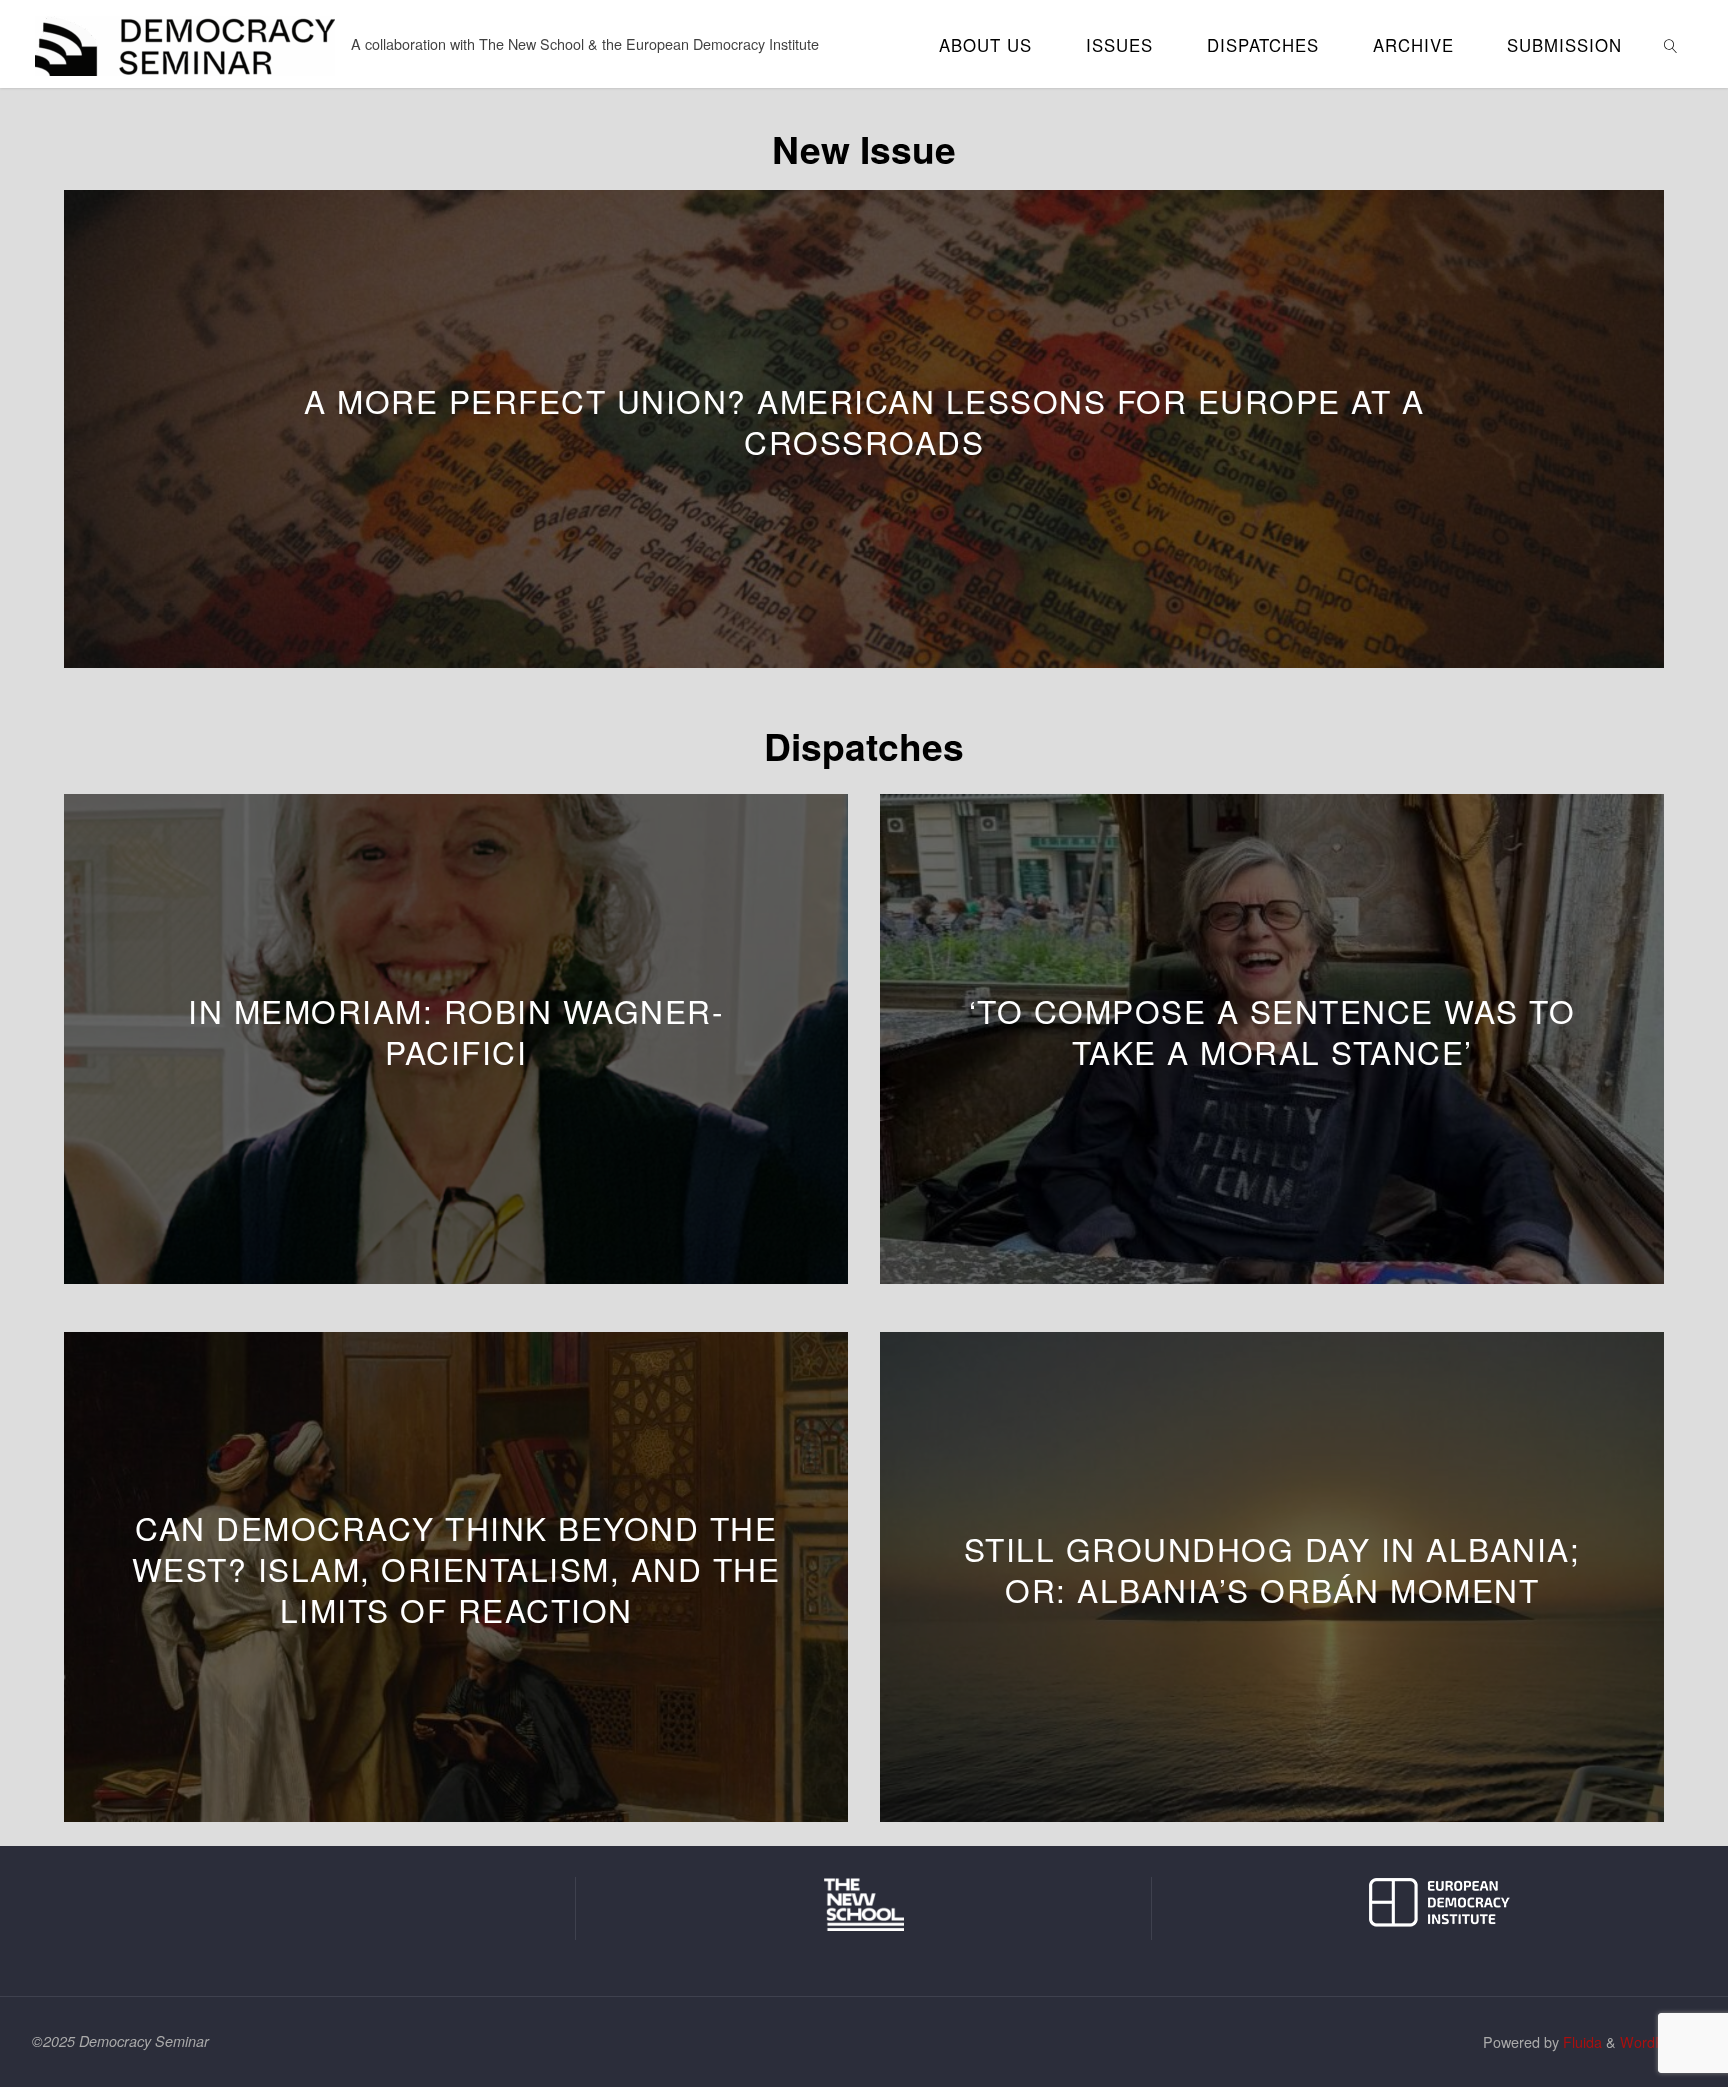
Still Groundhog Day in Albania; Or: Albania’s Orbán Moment (1272, 1569)
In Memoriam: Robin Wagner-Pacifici (456, 1031)
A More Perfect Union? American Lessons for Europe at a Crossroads (864, 421)
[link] (1671, 44)
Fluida (1580, 2041)
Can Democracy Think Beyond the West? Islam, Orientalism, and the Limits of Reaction (456, 1568)
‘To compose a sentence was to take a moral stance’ (1272, 1031)
